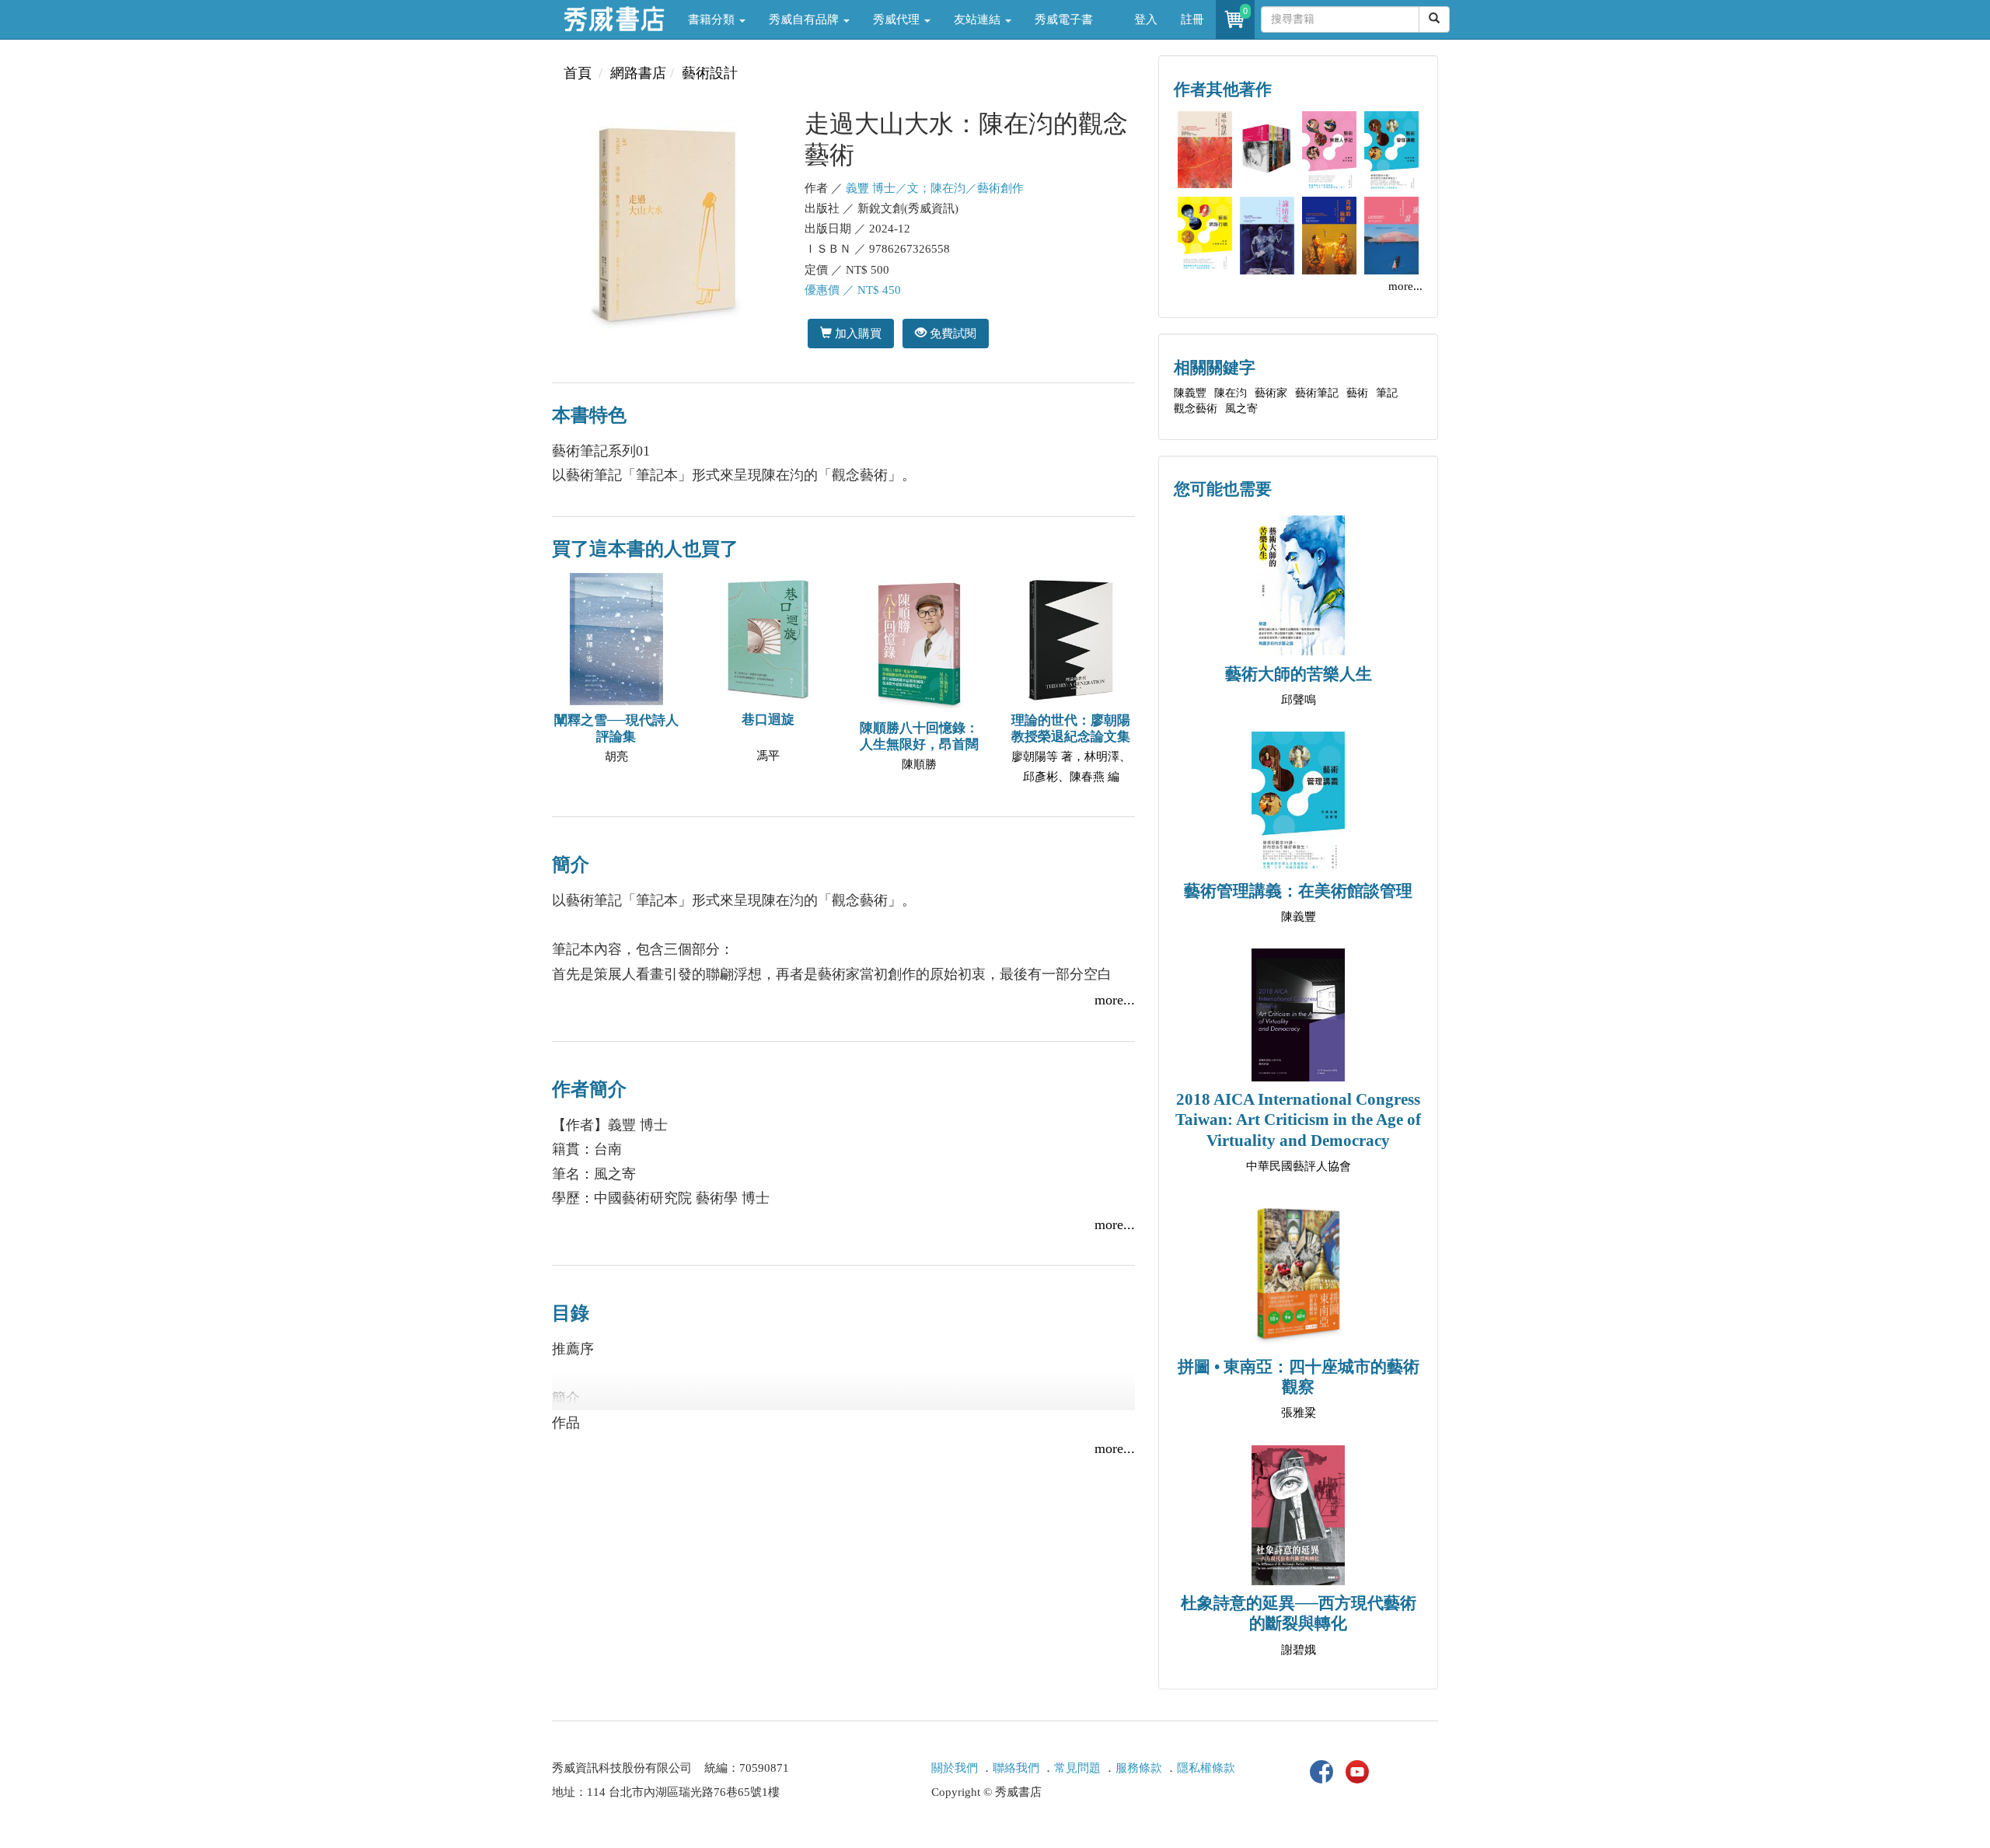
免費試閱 (951, 333)
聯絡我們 (1016, 1768)
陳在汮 (1231, 393)
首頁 (578, 73)
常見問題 (1077, 1768)
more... (1115, 1000)
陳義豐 (1190, 393)
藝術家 (1271, 393)
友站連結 (979, 19)
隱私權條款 (1206, 1768)
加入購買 (857, 333)
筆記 (1387, 393)
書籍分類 (713, 19)
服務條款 (1139, 1768)
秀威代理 (898, 19)
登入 (1146, 19)
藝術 (1357, 393)
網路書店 (638, 73)
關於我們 (955, 1768)
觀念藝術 (1196, 409)
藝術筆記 (1317, 393)
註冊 (1192, 19)
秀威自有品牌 (805, 19)
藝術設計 (710, 73)
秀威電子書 (1064, 19)
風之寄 (1241, 409)
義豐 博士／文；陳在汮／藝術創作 (935, 188)
